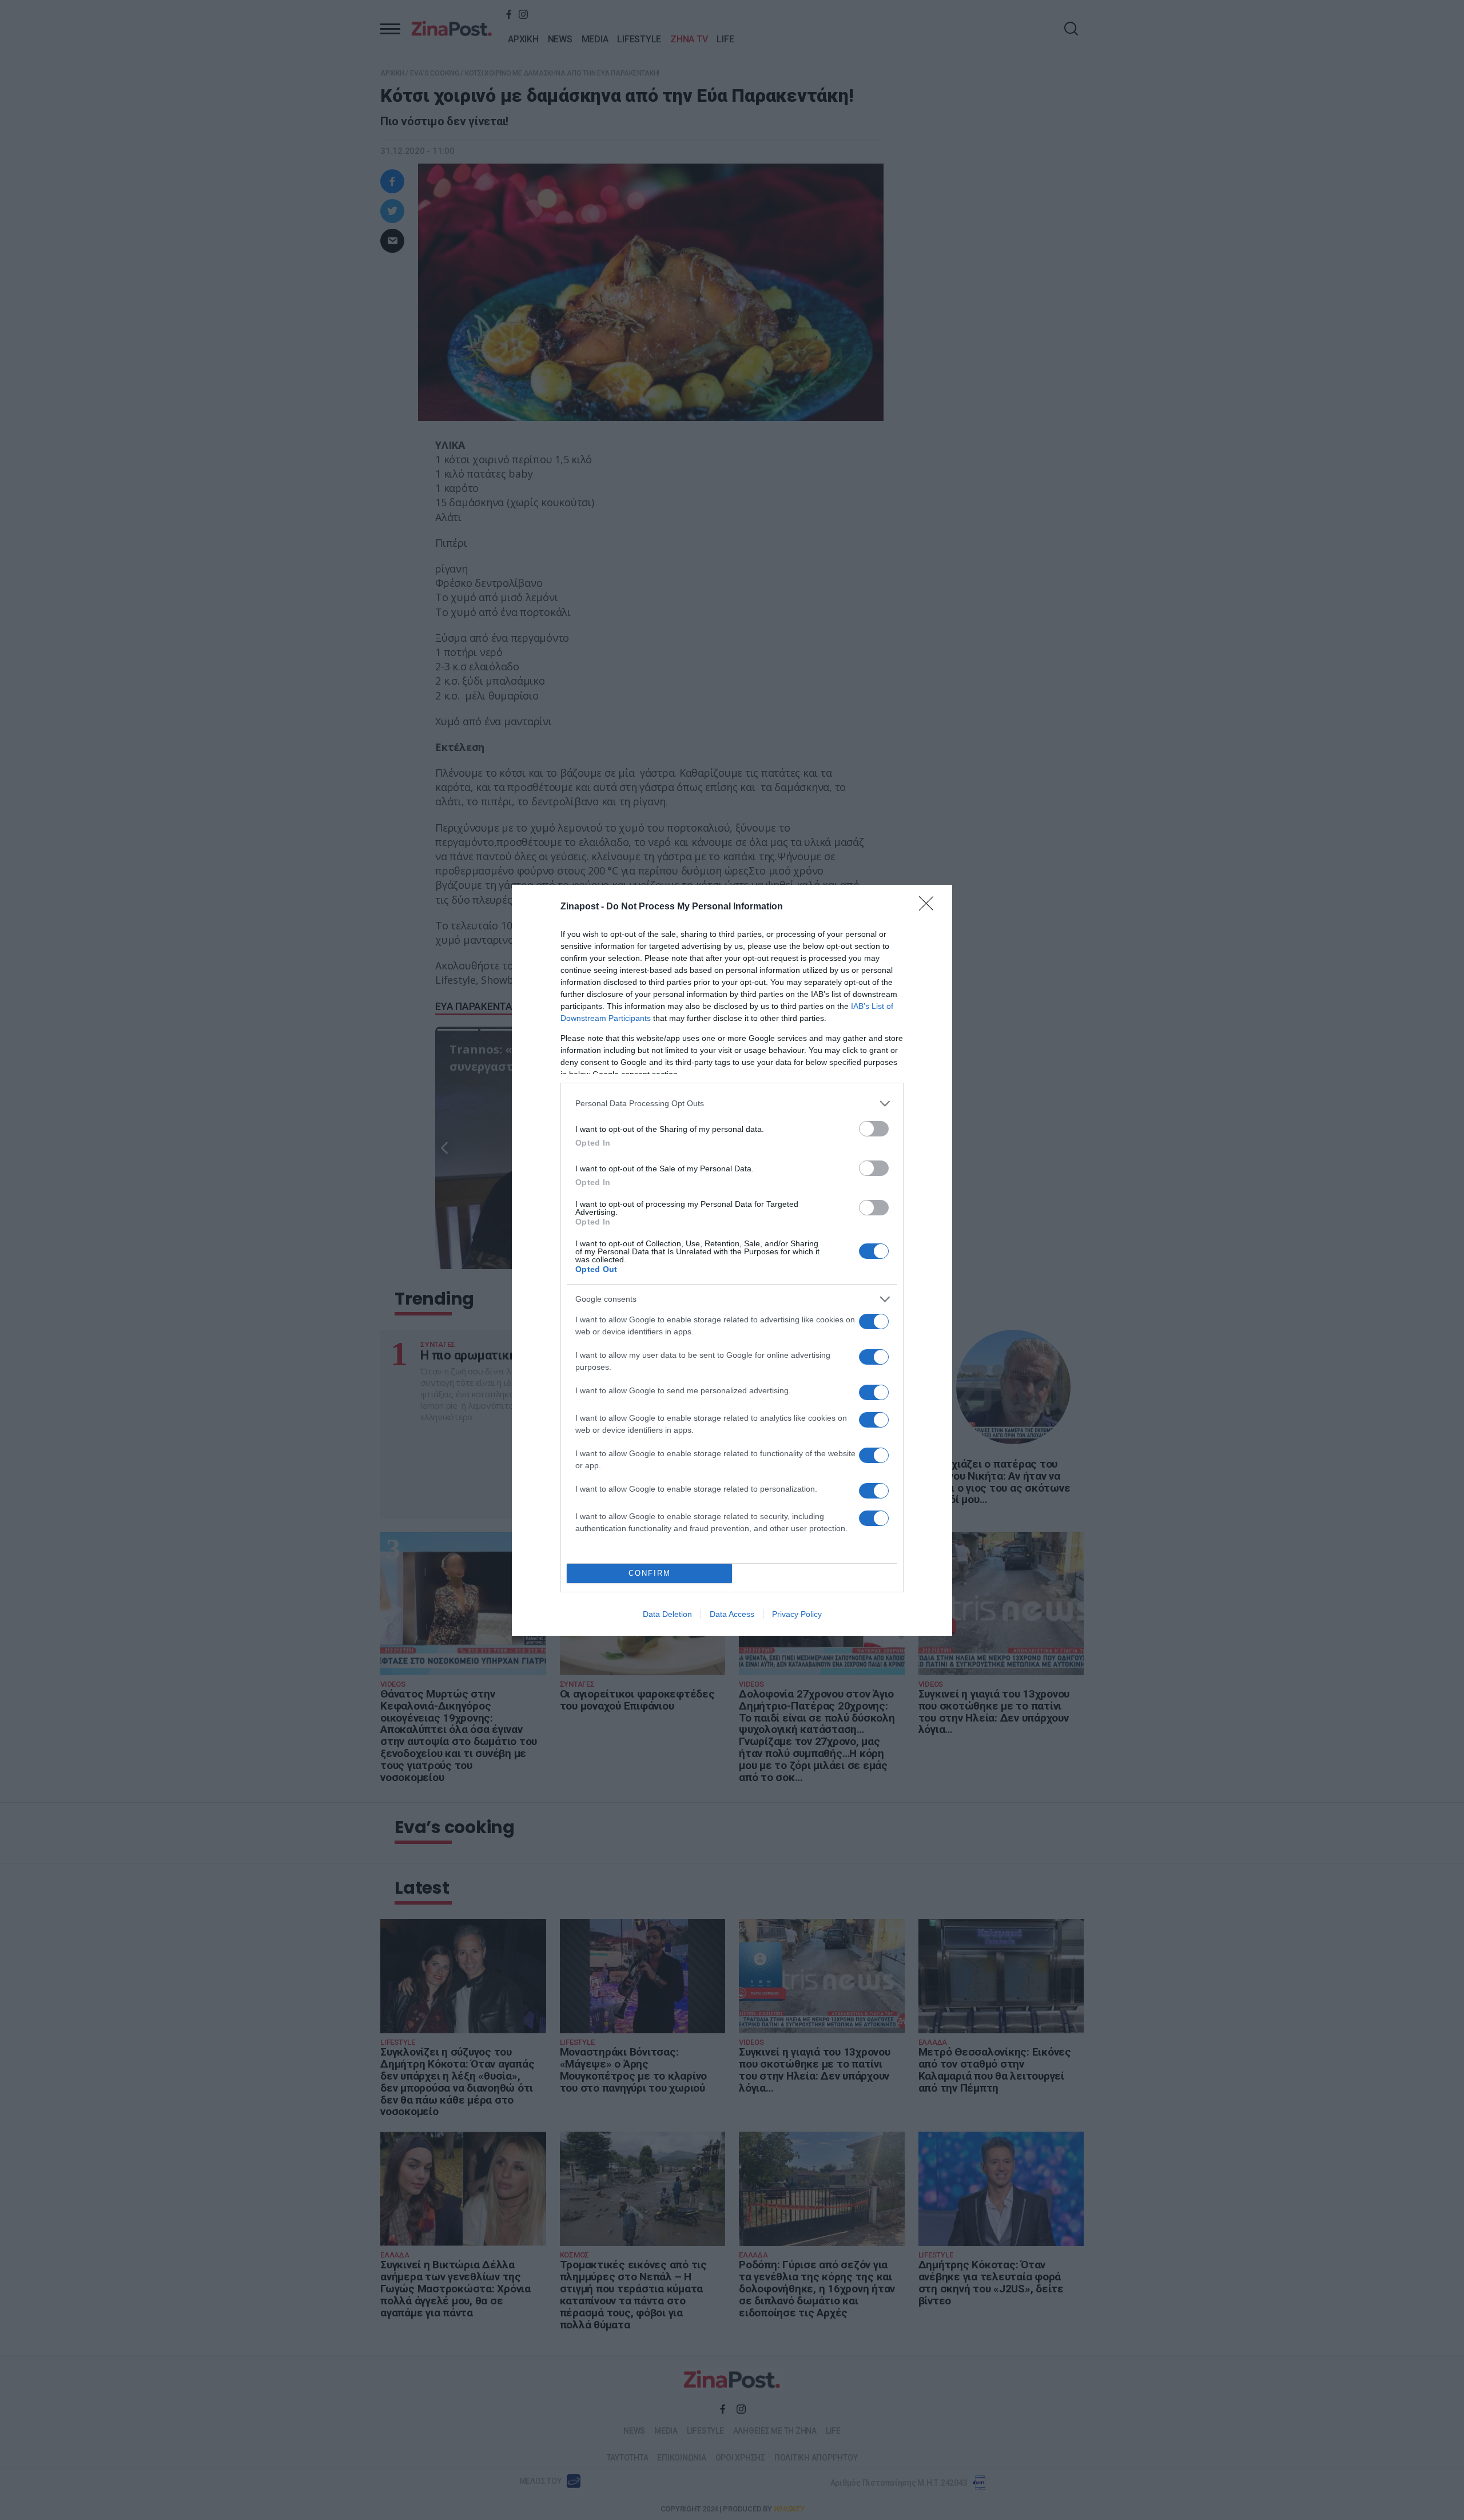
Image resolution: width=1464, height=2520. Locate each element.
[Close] (930, 907)
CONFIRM (650, 1573)
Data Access (732, 1614)
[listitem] (732, 1104)
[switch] (874, 1129)
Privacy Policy (797, 1614)
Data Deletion (667, 1614)
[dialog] (732, 1260)
